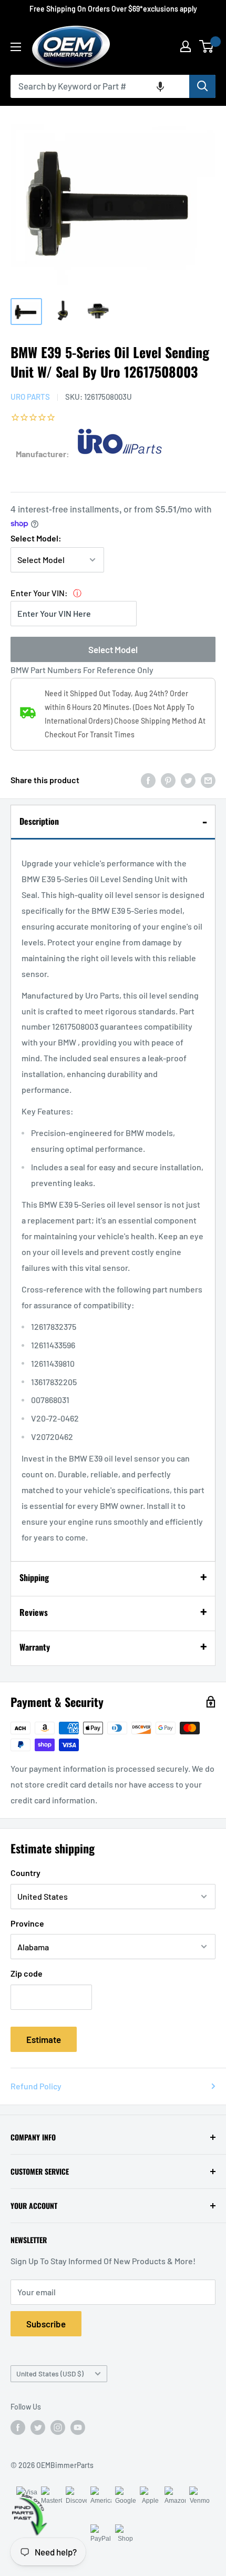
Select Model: (36, 538)
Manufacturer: (43, 454)
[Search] (202, 86)
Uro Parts (30, 397)
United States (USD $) (50, 2373)
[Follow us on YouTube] (78, 2427)
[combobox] (100, 86)
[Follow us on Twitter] (38, 2427)
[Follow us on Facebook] (18, 2427)
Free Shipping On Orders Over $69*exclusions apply (113, 9)
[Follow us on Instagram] (58, 2427)
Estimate (44, 2039)
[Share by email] (208, 780)
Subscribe (46, 2324)
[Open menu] (16, 47)
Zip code (27, 1973)
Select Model (113, 649)
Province (27, 1923)
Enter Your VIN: (39, 593)
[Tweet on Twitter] (188, 780)
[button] (160, 86)
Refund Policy (36, 2086)
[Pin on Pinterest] (168, 780)
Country (25, 1873)
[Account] (186, 46)
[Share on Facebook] (148, 780)
